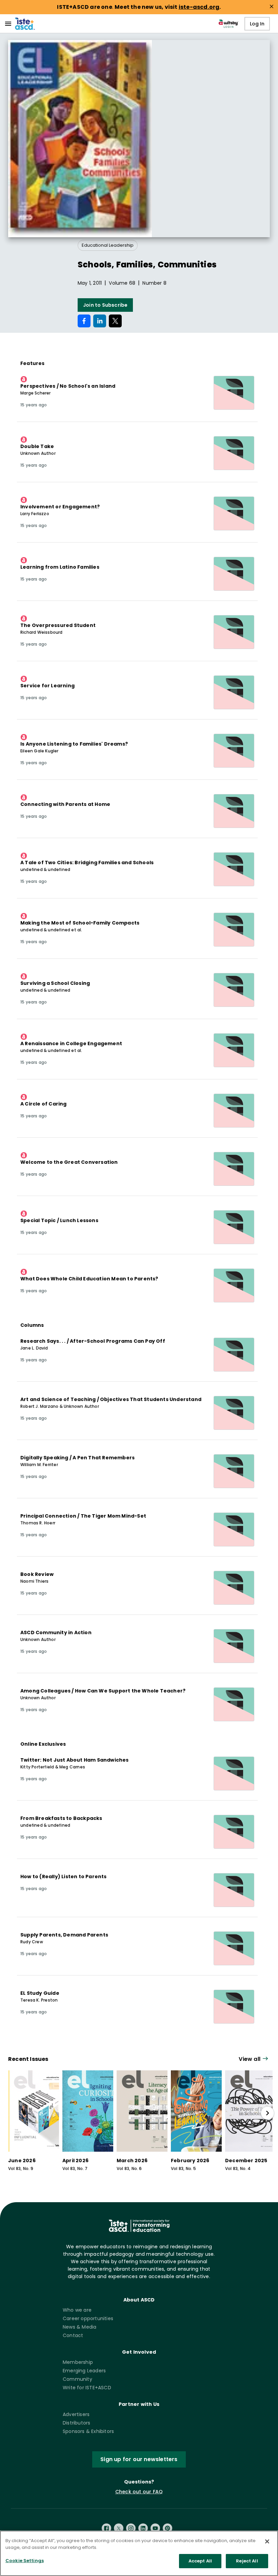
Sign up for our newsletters (139, 2459)
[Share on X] (115, 321)
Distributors (76, 2423)
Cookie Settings (25, 2561)
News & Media (80, 2327)
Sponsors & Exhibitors (88, 2431)
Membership (78, 2362)
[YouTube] (155, 2528)
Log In (257, 24)
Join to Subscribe (105, 305)
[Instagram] (131, 2528)
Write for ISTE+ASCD (87, 2388)
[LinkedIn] (143, 2528)
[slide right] (267, 2113)
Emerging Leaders (84, 2371)
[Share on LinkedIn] (100, 321)
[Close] (267, 2541)
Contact (73, 2335)
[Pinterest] (167, 2528)
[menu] (8, 24)
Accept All (200, 2561)
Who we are (77, 2310)
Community (77, 2379)
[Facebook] (106, 2528)
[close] (272, 6)
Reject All (247, 2561)
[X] (119, 2528)
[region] (139, 2553)
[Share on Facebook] (84, 321)
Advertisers (76, 2414)
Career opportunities (88, 2318)
